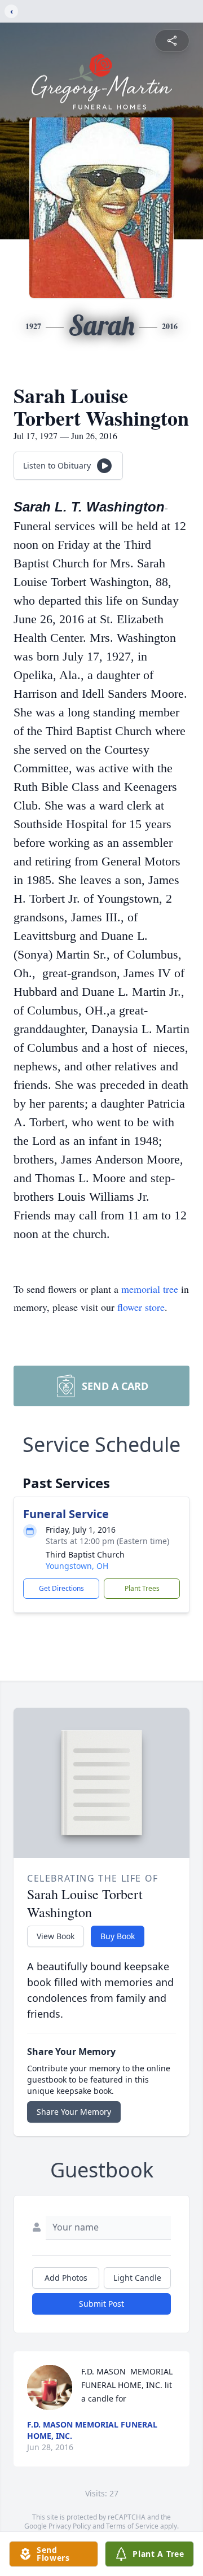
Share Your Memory (74, 2112)
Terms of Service (132, 2526)
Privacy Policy (70, 2526)
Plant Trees (142, 1588)
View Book (56, 1936)
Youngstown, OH (77, 1566)
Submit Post (101, 2304)
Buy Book (118, 1936)
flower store (141, 1307)
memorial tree (150, 1289)
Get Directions (61, 1588)
